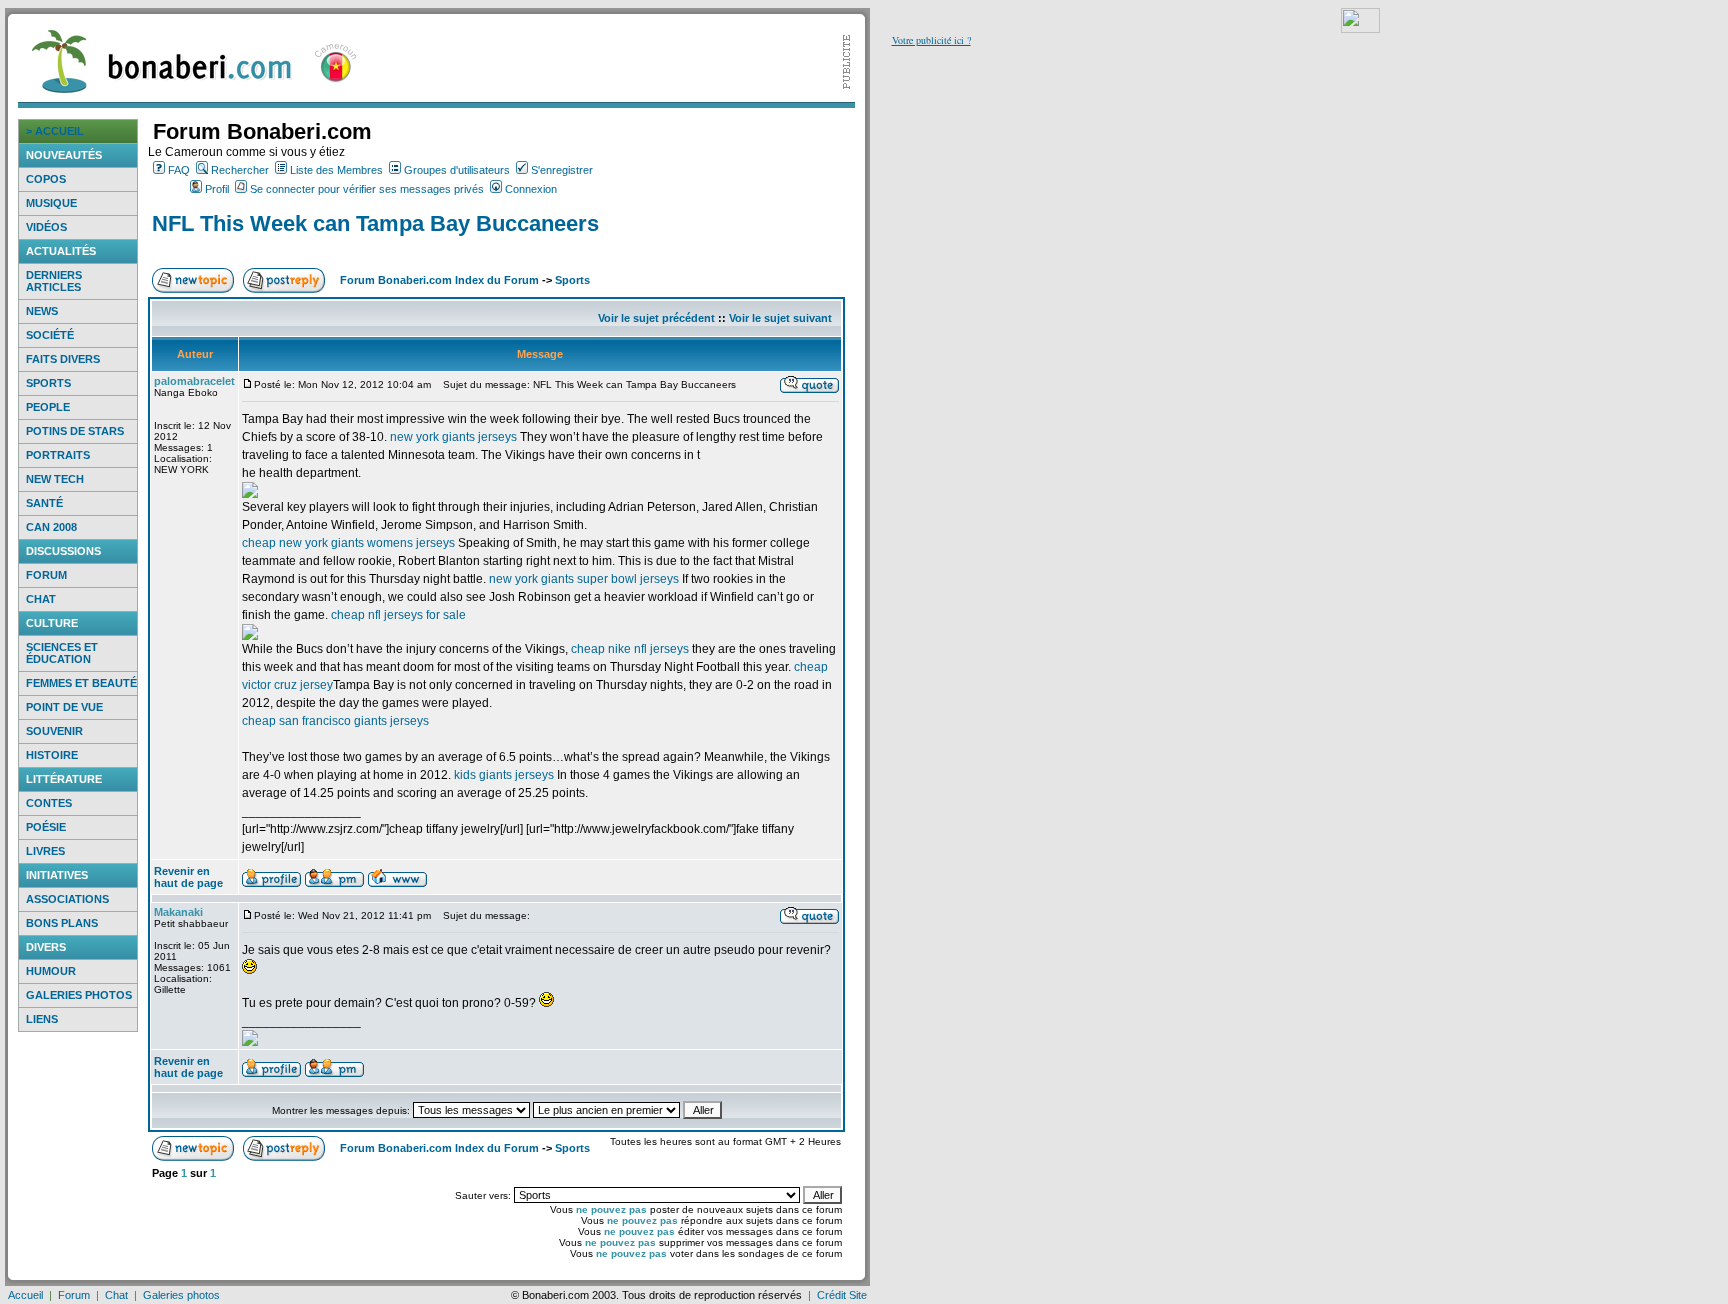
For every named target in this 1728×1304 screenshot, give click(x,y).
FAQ (179, 170)
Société (50, 335)
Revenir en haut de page (188, 877)
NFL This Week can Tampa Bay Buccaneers (375, 223)
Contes (49, 803)
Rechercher (240, 170)
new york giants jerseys (453, 437)
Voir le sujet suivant (780, 318)
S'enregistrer (562, 170)
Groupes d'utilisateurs (457, 170)
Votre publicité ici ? (931, 40)
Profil (217, 189)
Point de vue (64, 707)
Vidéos (46, 227)
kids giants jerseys (504, 775)
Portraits (58, 455)
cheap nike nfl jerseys (630, 649)
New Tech (55, 479)
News (42, 311)
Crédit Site (842, 1295)
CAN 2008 (51, 527)
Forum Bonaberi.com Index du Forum (439, 280)
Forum (46, 575)
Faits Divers (63, 359)
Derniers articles (54, 281)
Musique (51, 203)
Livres (45, 851)
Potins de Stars (75, 431)
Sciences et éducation (62, 653)
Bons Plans (62, 923)
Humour (51, 971)
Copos (46, 179)
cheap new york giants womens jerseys (348, 543)
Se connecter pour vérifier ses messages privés (367, 189)
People (48, 407)
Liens (42, 1019)
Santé (44, 503)
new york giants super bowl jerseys (584, 579)
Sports (48, 383)
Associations (67, 899)
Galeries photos (79, 995)
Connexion (531, 189)
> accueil (55, 131)
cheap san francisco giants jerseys (335, 721)
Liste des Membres (336, 170)
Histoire (52, 755)
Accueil (25, 1295)
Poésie (46, 827)
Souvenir (54, 731)
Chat (41, 599)
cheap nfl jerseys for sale (398, 615)
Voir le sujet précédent (656, 318)
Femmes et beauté (81, 683)
